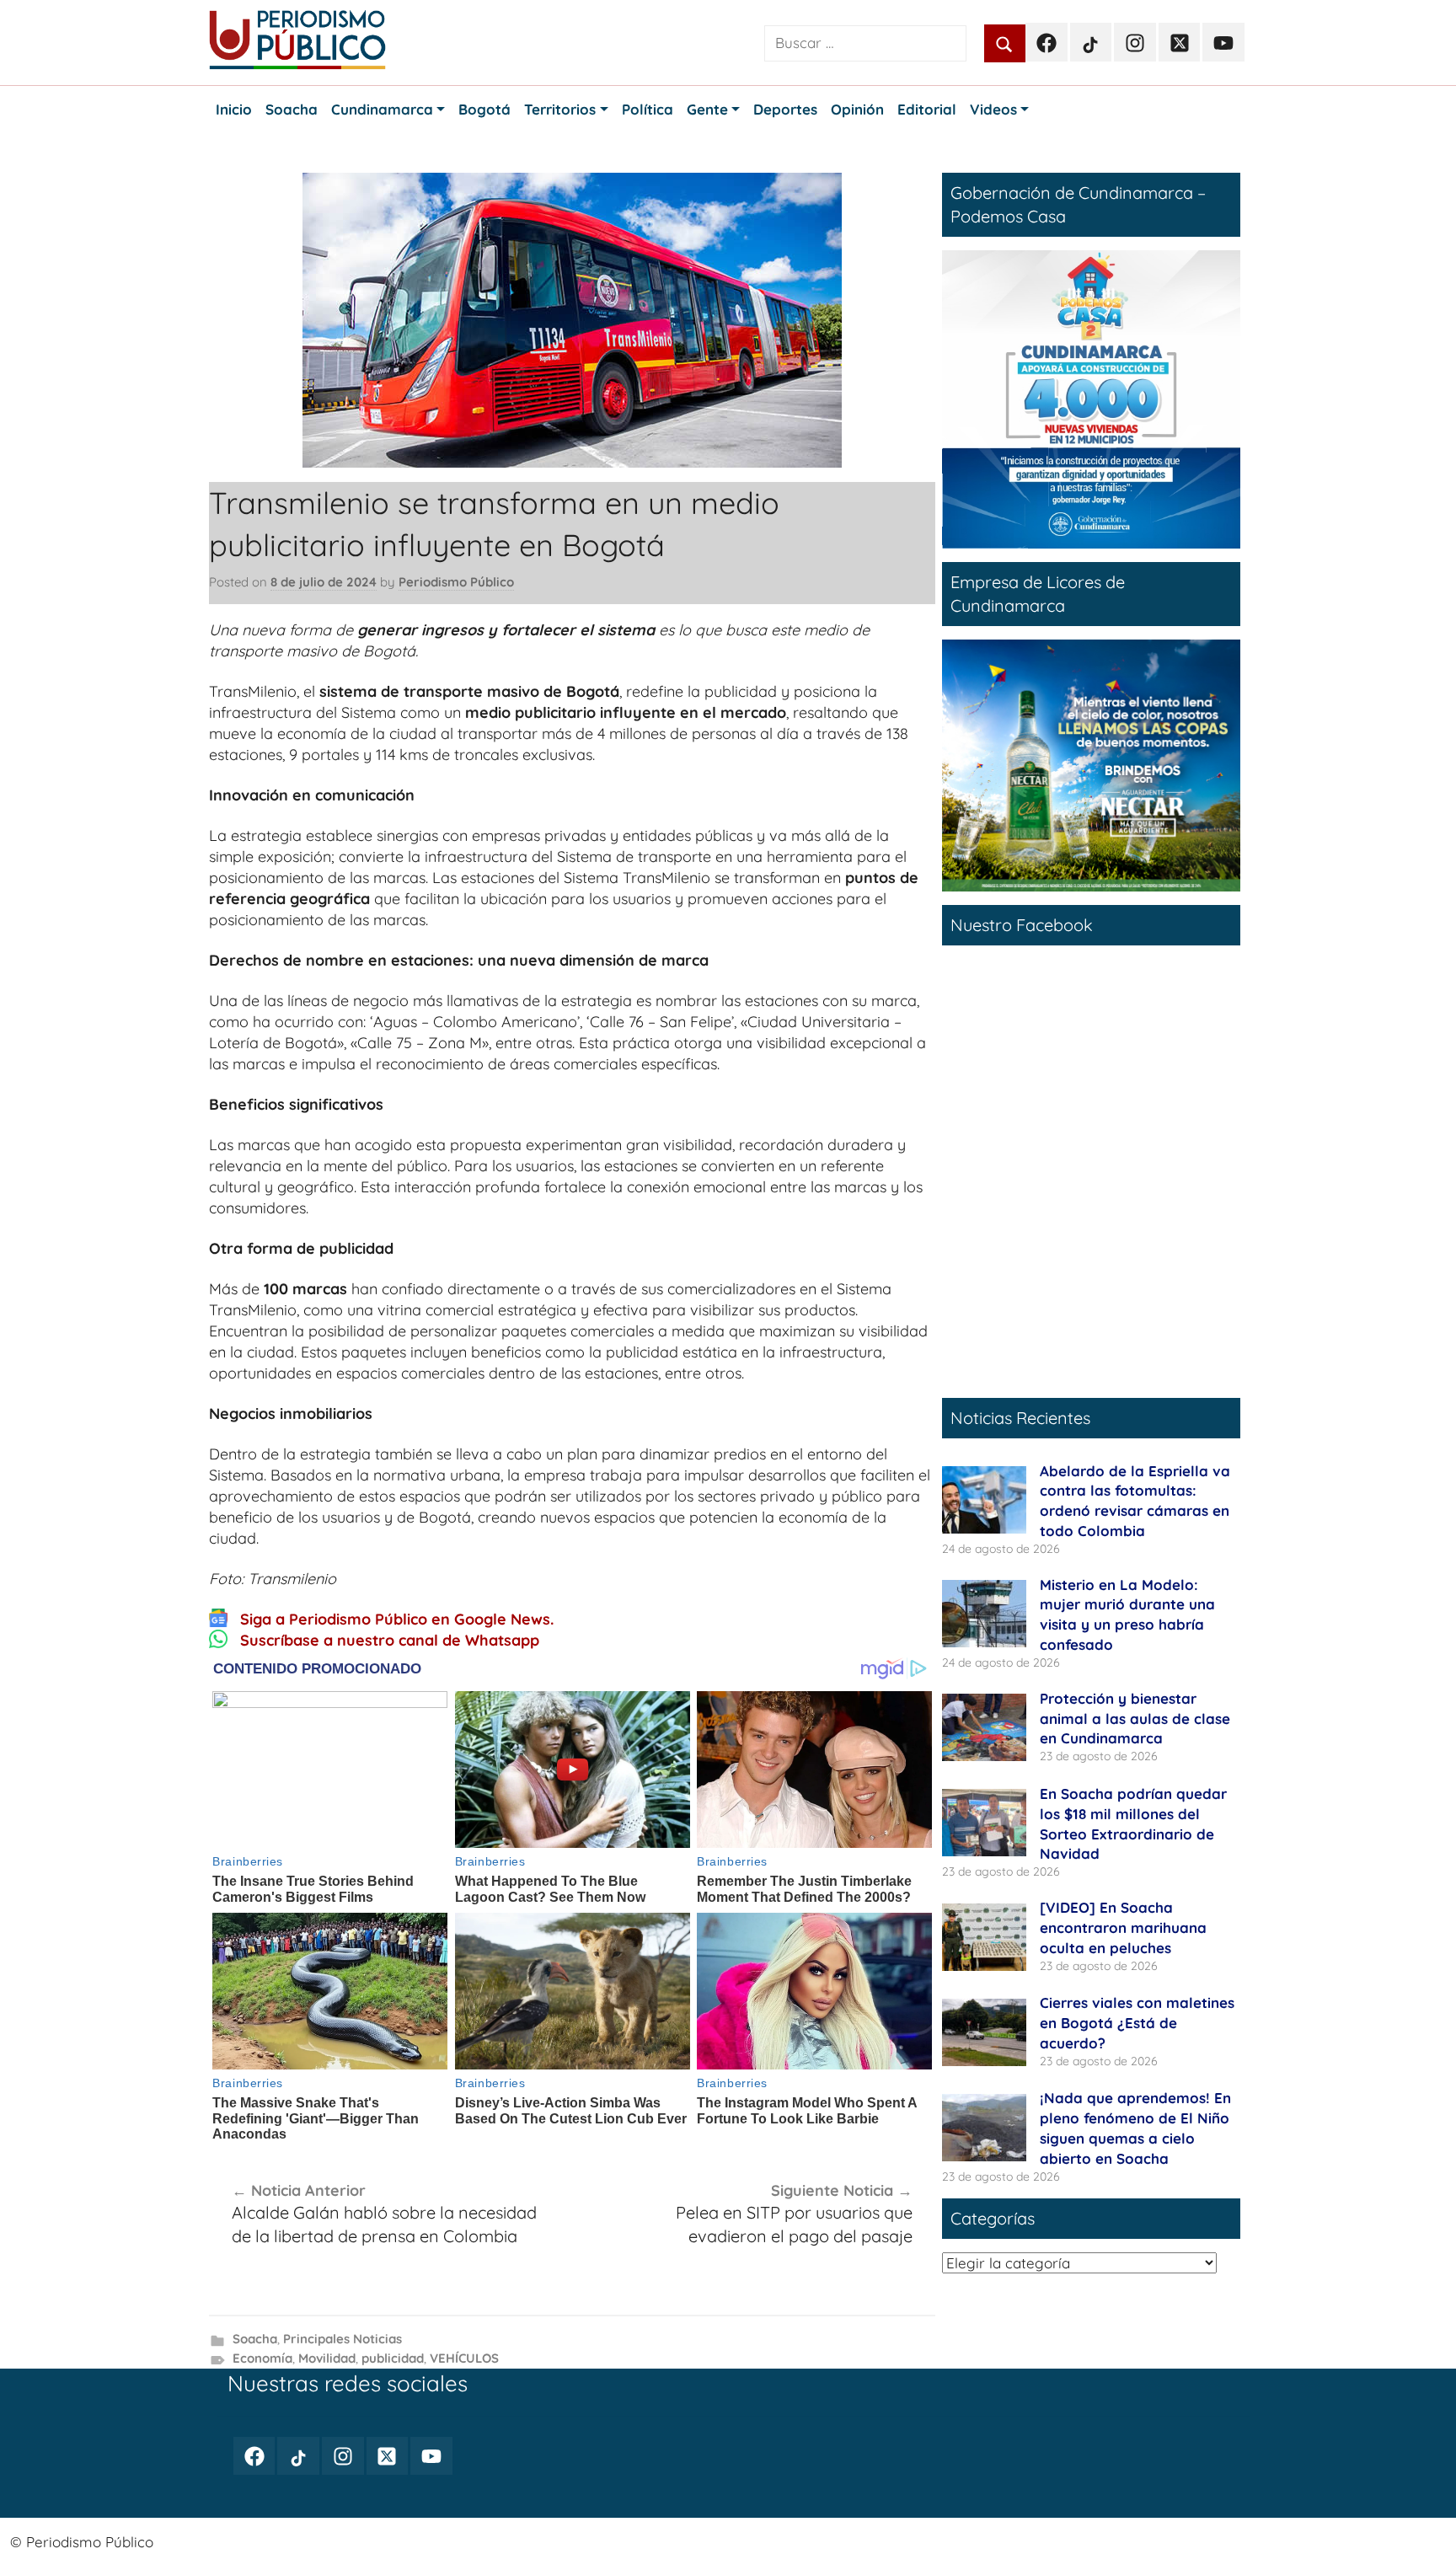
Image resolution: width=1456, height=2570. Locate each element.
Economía (262, 2358)
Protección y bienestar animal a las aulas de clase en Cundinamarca (1135, 1719)
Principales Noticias (343, 2339)
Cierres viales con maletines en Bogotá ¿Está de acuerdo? (1137, 2023)
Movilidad (327, 2358)
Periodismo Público (456, 582)
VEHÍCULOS (464, 2358)
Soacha (255, 2339)
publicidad (393, 2358)
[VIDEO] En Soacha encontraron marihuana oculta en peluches (1123, 1927)
